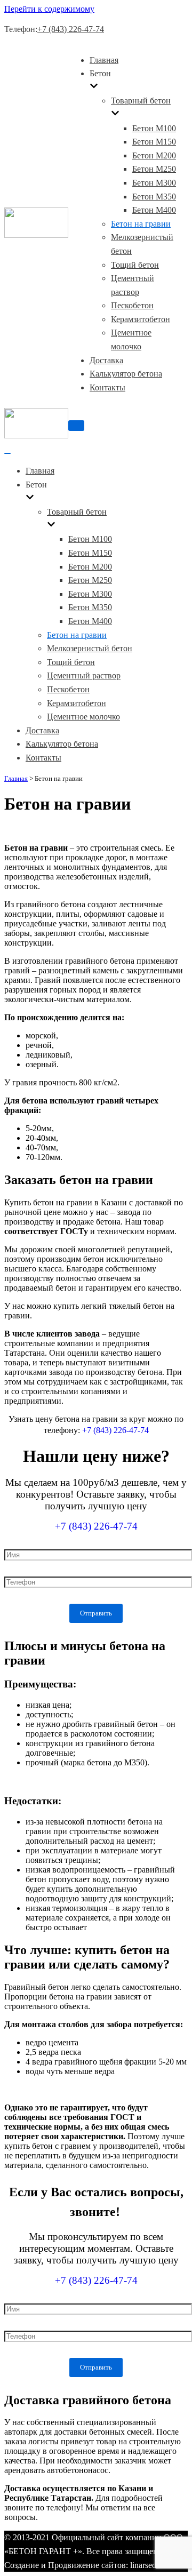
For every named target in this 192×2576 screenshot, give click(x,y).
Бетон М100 (154, 128)
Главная (104, 60)
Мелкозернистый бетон (90, 648)
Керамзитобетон (141, 319)
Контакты (107, 387)
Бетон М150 (154, 142)
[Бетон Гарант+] (36, 235)
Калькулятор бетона (126, 374)
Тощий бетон (135, 265)
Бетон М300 (154, 183)
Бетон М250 (154, 169)
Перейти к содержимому (49, 9)
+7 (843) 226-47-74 (71, 29)
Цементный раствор (84, 675)
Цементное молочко (83, 717)
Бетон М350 (154, 197)
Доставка (106, 360)
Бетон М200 (154, 155)
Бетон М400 (154, 210)
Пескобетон (132, 305)
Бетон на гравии (141, 224)
